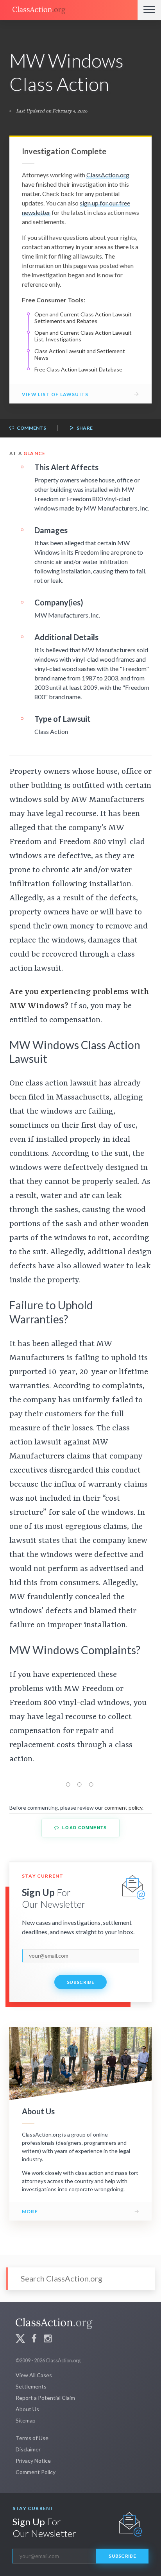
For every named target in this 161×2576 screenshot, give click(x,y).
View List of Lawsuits (55, 394)
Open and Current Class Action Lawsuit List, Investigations (83, 336)
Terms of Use (32, 2438)
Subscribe (80, 1982)
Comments (31, 428)
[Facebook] (34, 2339)
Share (84, 428)
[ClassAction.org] (69, 10)
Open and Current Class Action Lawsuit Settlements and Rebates (83, 318)
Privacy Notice (33, 2461)
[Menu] (149, 10)
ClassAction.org (108, 175)
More (30, 2211)
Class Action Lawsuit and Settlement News (80, 354)
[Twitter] (20, 2339)
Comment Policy (36, 2472)
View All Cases (34, 2375)
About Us (27, 2409)
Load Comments (84, 1828)
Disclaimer (28, 2449)
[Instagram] (48, 2339)
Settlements (31, 2386)
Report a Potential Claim (45, 2398)
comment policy (123, 1807)
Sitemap (26, 2420)
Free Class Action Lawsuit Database (78, 369)
